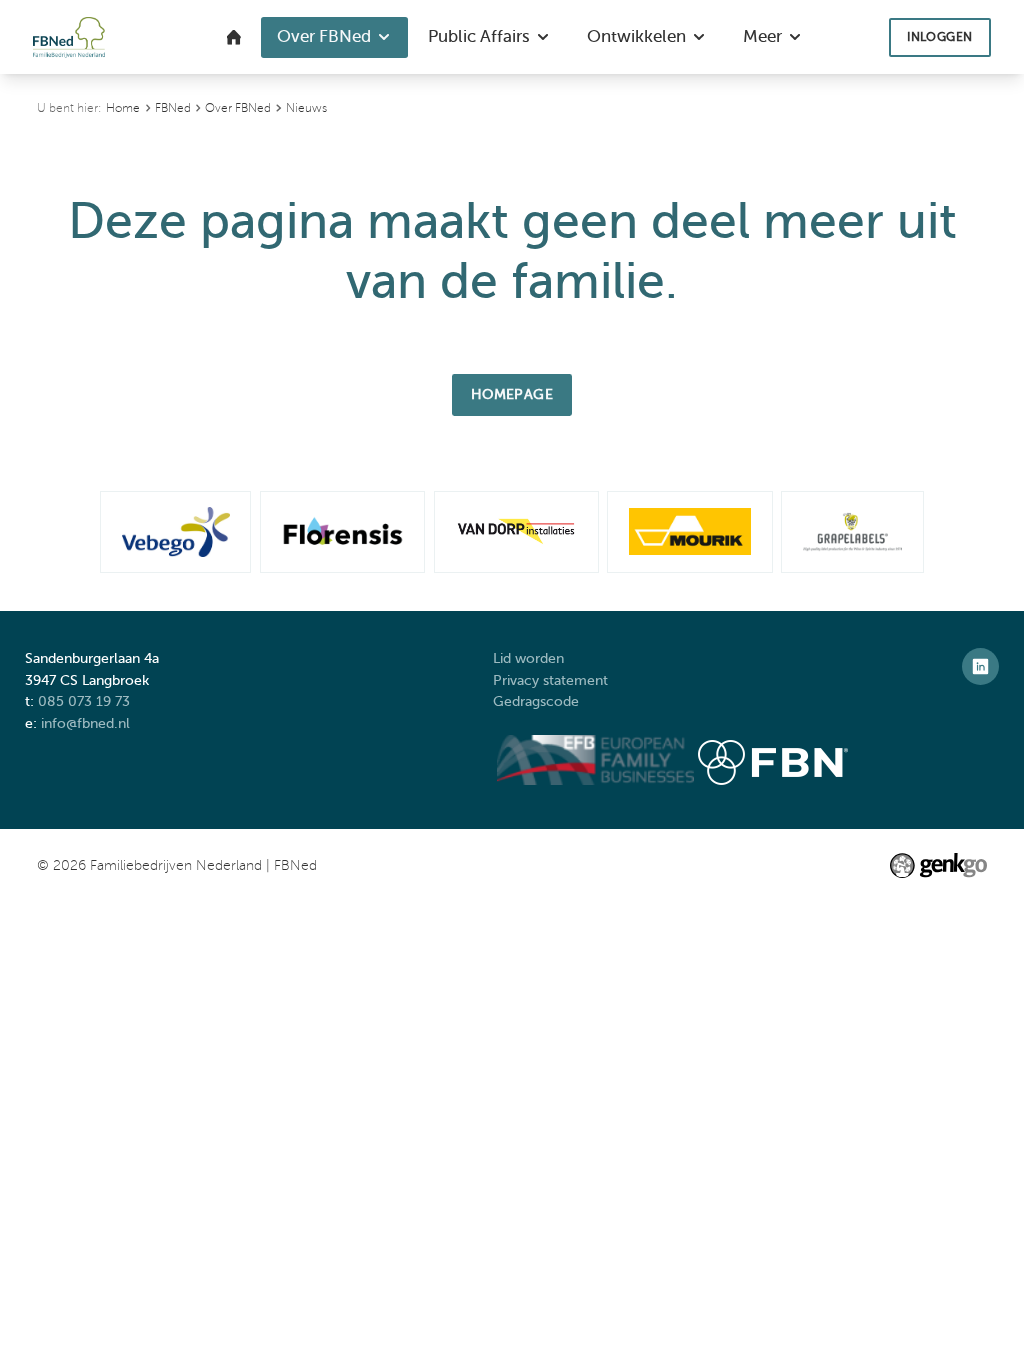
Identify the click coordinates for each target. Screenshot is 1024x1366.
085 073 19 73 (84, 701)
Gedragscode (538, 701)
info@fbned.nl (85, 723)
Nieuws (306, 108)
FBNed (173, 108)
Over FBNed (238, 108)
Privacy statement (552, 680)
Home (123, 108)
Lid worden (528, 658)
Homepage (512, 394)
